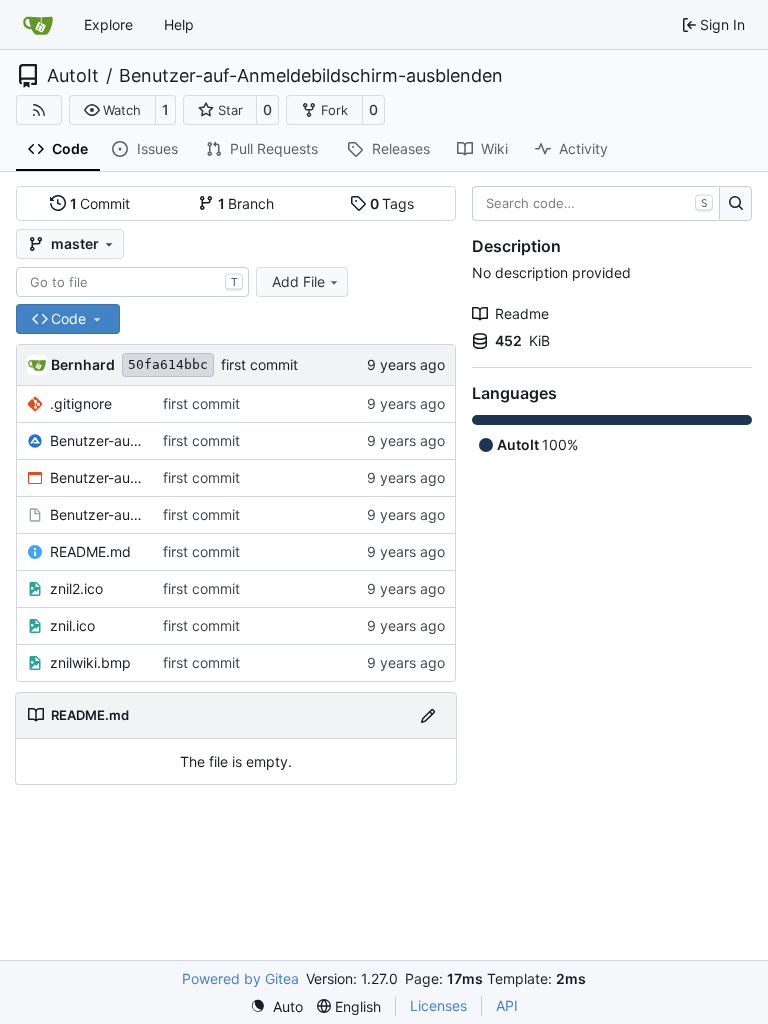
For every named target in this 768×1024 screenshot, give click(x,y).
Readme (522, 313)
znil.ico (72, 625)
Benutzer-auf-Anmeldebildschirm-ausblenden (311, 76)
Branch (246, 203)
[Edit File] (428, 715)
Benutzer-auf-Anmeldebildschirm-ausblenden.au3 (96, 440)
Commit (100, 203)
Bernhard (83, 364)
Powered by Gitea (240, 978)
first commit (259, 364)
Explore (108, 24)
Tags (392, 203)
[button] (112, 110)
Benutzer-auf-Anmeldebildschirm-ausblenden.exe (96, 477)
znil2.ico (76, 588)
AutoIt (73, 76)
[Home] (38, 25)
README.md (90, 551)
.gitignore (81, 403)
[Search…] (735, 204)
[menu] (276, 1006)
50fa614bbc (168, 364)
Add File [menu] (298, 281)
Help (179, 24)
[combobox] (132, 282)
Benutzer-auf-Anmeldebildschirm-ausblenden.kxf (96, 514)
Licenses (438, 1005)
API (507, 1005)
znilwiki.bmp (90, 662)
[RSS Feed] (39, 110)
